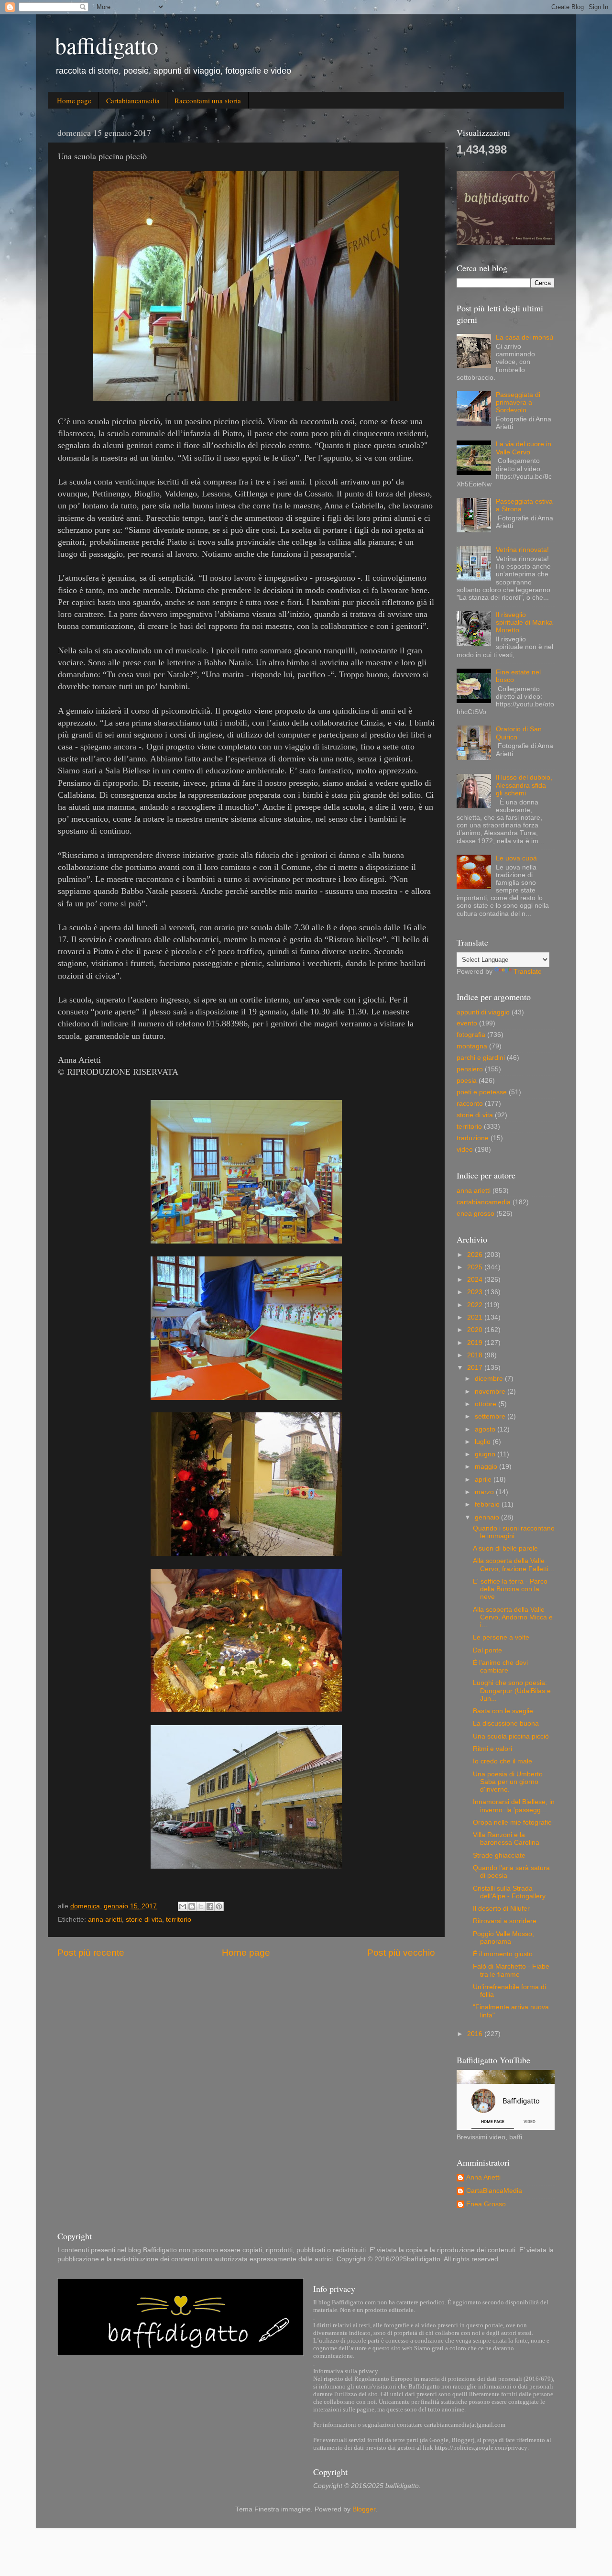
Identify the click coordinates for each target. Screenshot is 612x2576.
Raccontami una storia (208, 100)
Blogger (364, 2509)
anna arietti (105, 1920)
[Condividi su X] (201, 1906)
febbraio (488, 1504)
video (465, 1150)
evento (467, 1023)
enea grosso (475, 1214)
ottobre (486, 1404)
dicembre (490, 1379)
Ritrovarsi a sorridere (505, 1921)
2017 (476, 1368)
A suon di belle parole (505, 1548)
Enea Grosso (486, 2204)
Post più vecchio (401, 1953)
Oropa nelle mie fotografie (512, 1822)
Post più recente (91, 1953)
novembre (491, 1392)
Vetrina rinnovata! (522, 550)
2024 (476, 1280)
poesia (467, 1081)
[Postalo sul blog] (192, 1906)
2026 (476, 1255)
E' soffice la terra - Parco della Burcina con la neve (510, 1589)
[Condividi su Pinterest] (219, 1906)
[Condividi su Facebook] (210, 1906)
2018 (476, 1355)
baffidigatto (107, 45)
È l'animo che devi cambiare (500, 1667)
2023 (476, 1292)
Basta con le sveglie (503, 1711)
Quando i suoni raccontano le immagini (514, 1532)
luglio (484, 1442)
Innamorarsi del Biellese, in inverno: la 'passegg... (514, 1806)
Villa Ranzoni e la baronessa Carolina (506, 1839)
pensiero (470, 1069)
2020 (476, 1330)
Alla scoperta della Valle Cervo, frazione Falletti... (514, 1565)
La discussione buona (506, 1723)
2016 (476, 2034)
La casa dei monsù (525, 337)
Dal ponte (487, 1650)
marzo (485, 1492)
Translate (528, 972)
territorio (179, 1920)
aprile (484, 1480)
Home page (74, 100)
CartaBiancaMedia (494, 2191)
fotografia (471, 1035)
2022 (476, 1305)
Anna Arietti (483, 2177)
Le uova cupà (516, 858)
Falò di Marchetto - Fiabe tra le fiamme (511, 1970)
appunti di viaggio (483, 1012)
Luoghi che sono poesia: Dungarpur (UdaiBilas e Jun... (512, 1690)
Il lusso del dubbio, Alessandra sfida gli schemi (524, 785)
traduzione (473, 1138)
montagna (472, 1046)
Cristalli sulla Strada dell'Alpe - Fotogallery (509, 1892)
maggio (487, 1467)
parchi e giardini (481, 1058)
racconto (470, 1104)
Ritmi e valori (492, 1749)
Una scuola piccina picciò (511, 1736)
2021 (476, 1317)
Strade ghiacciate (499, 1855)
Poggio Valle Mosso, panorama (503, 1938)
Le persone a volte (501, 1637)
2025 (476, 1267)
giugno (486, 1454)
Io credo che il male (503, 1761)
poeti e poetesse (482, 1092)
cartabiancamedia (484, 1202)
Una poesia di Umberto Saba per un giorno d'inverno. (508, 1782)
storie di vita (144, 1920)
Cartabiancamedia (133, 100)
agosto (486, 1429)
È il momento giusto (503, 1954)
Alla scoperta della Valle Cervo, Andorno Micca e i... (513, 1617)
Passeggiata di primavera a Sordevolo (518, 402)
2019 (476, 1343)
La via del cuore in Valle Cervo (524, 448)
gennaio (488, 1517)
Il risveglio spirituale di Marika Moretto (524, 622)
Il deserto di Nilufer (501, 1909)
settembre (491, 1416)
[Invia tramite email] (183, 1906)
